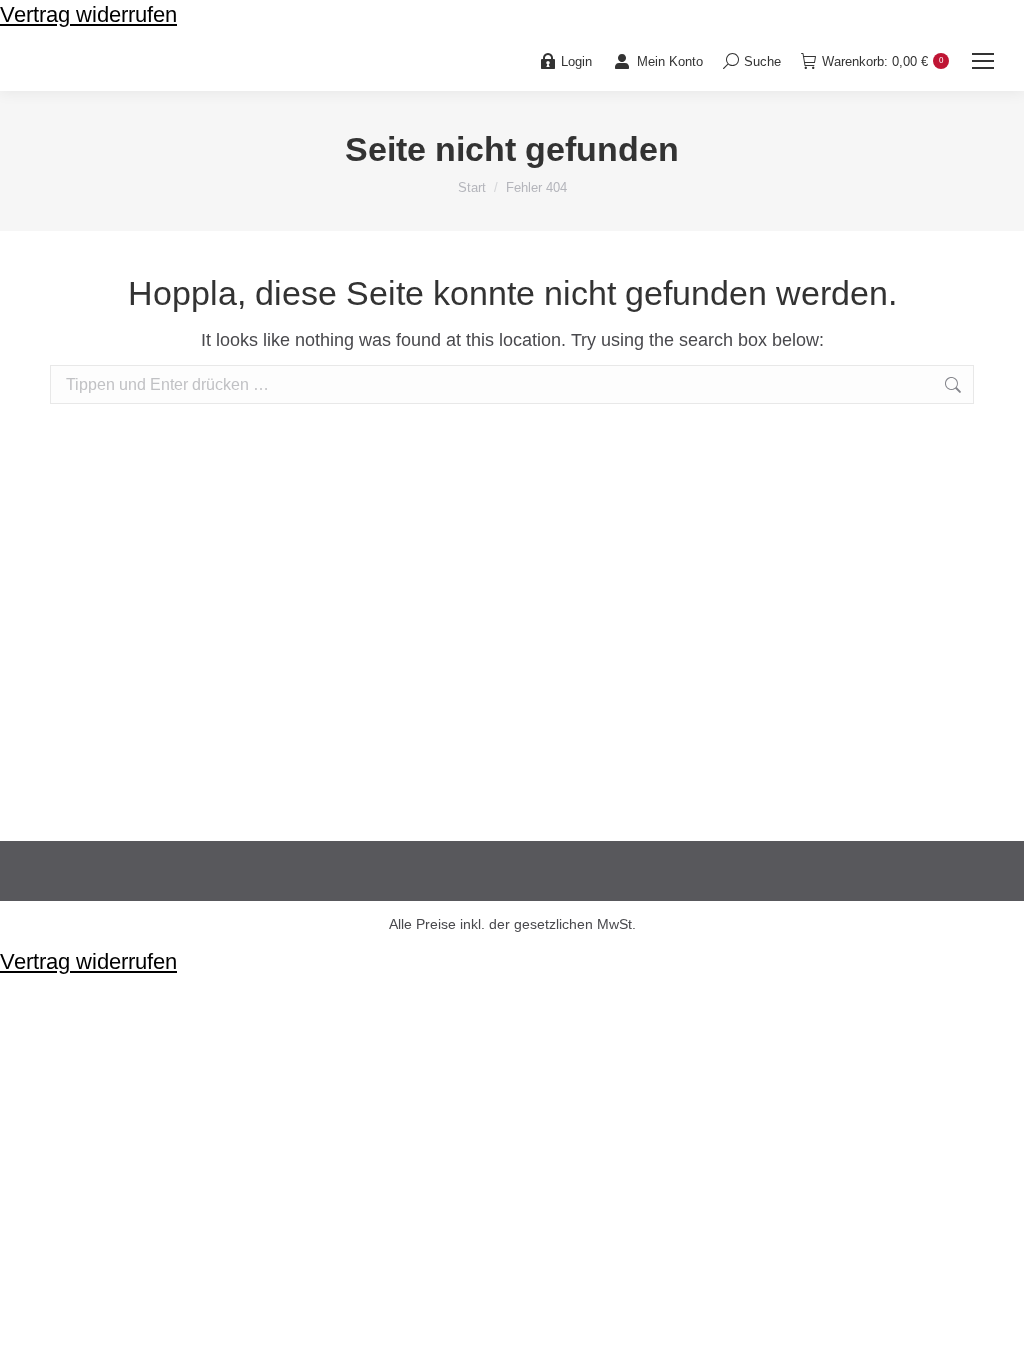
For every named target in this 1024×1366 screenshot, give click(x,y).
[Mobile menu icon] (983, 61)
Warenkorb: (882, 61)
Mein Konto (670, 61)
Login (576, 61)
